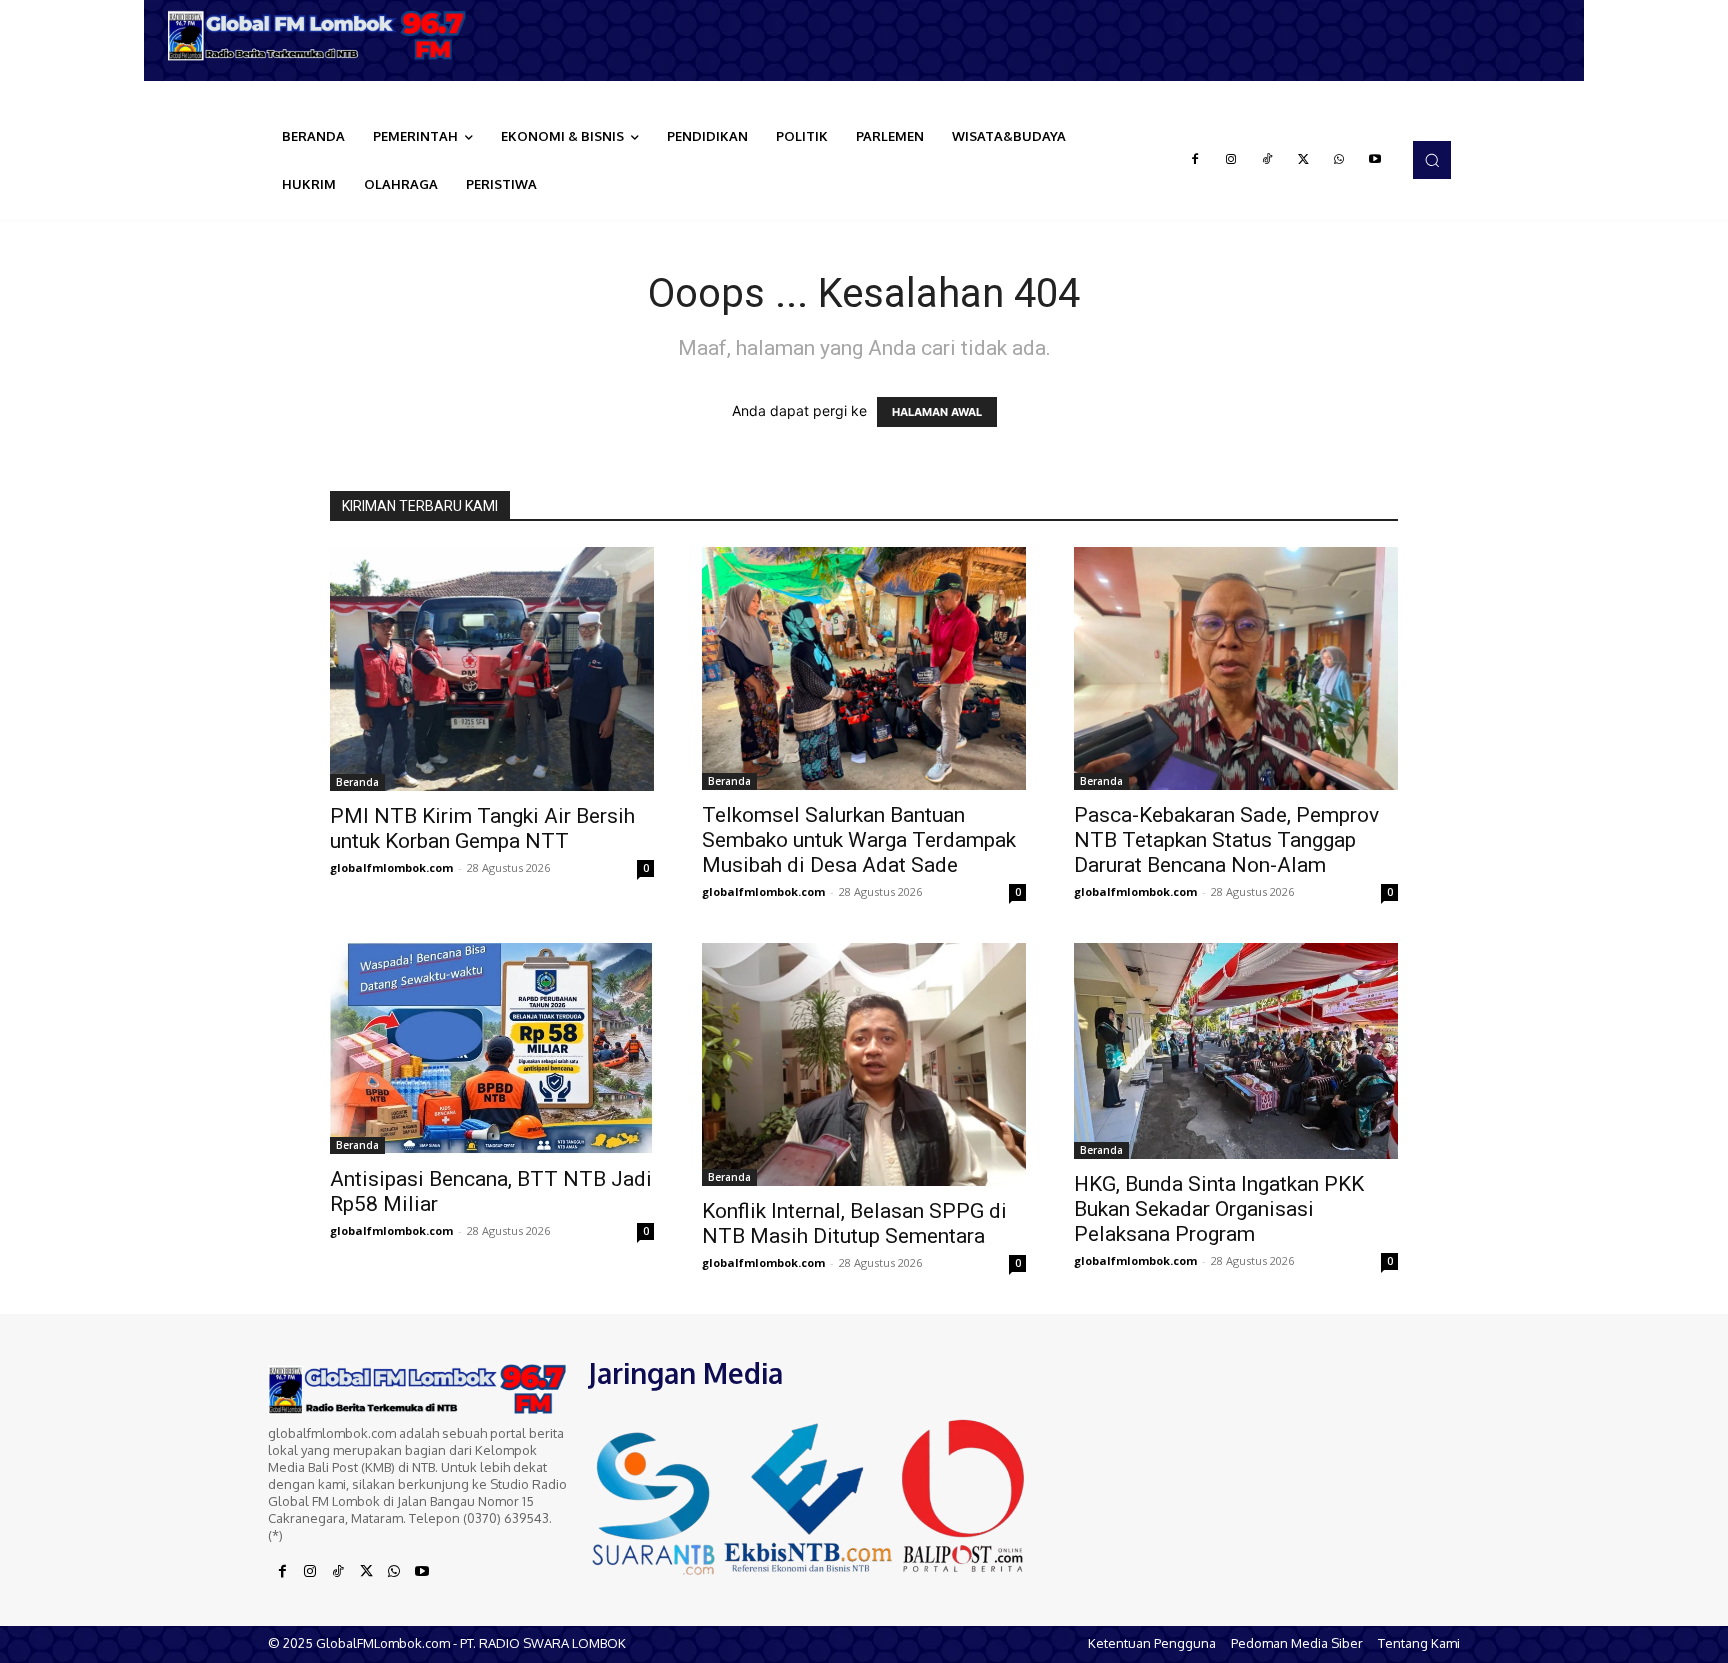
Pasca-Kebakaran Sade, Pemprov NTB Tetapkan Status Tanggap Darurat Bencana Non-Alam (1226, 840)
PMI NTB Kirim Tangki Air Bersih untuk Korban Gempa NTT (482, 828)
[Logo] (324, 35)
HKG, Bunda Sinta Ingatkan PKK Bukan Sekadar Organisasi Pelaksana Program (1219, 1209)
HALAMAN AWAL (937, 412)
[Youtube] (1375, 160)
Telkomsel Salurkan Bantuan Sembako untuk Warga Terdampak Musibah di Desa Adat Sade (859, 840)
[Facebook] (1195, 160)
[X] (1303, 160)
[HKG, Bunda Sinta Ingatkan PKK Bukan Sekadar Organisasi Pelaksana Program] (1236, 1050)
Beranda (357, 782)
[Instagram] (1231, 160)
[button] (1432, 160)
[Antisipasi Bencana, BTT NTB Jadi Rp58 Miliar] (492, 1048)
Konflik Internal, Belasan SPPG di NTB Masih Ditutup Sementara (854, 1223)
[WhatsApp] (1339, 160)
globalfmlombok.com (391, 867)
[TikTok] (1267, 160)
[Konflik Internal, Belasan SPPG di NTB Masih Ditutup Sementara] (864, 1064)
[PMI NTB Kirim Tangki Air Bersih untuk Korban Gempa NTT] (492, 668)
